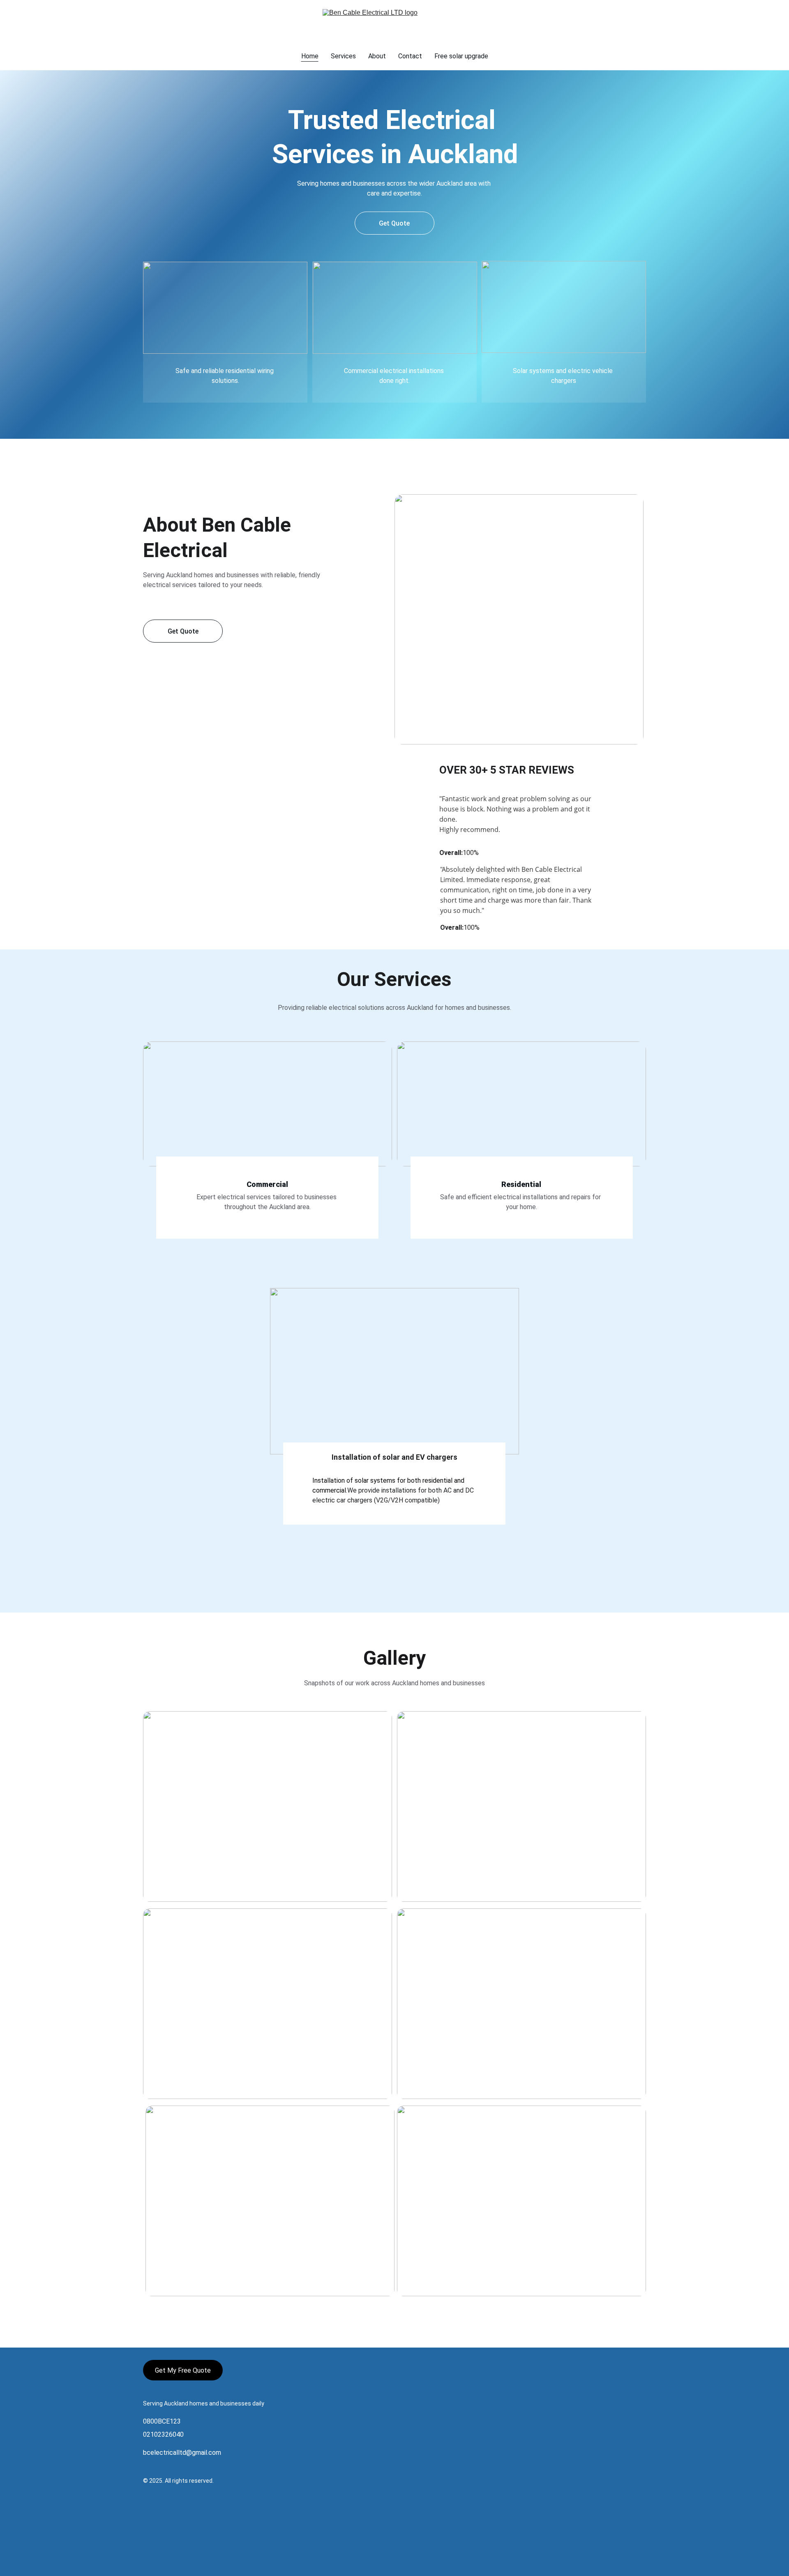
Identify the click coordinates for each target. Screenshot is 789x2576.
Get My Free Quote (183, 2370)
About (377, 56)
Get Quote (394, 223)
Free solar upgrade (461, 56)
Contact (410, 56)
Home (310, 56)
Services (343, 56)
